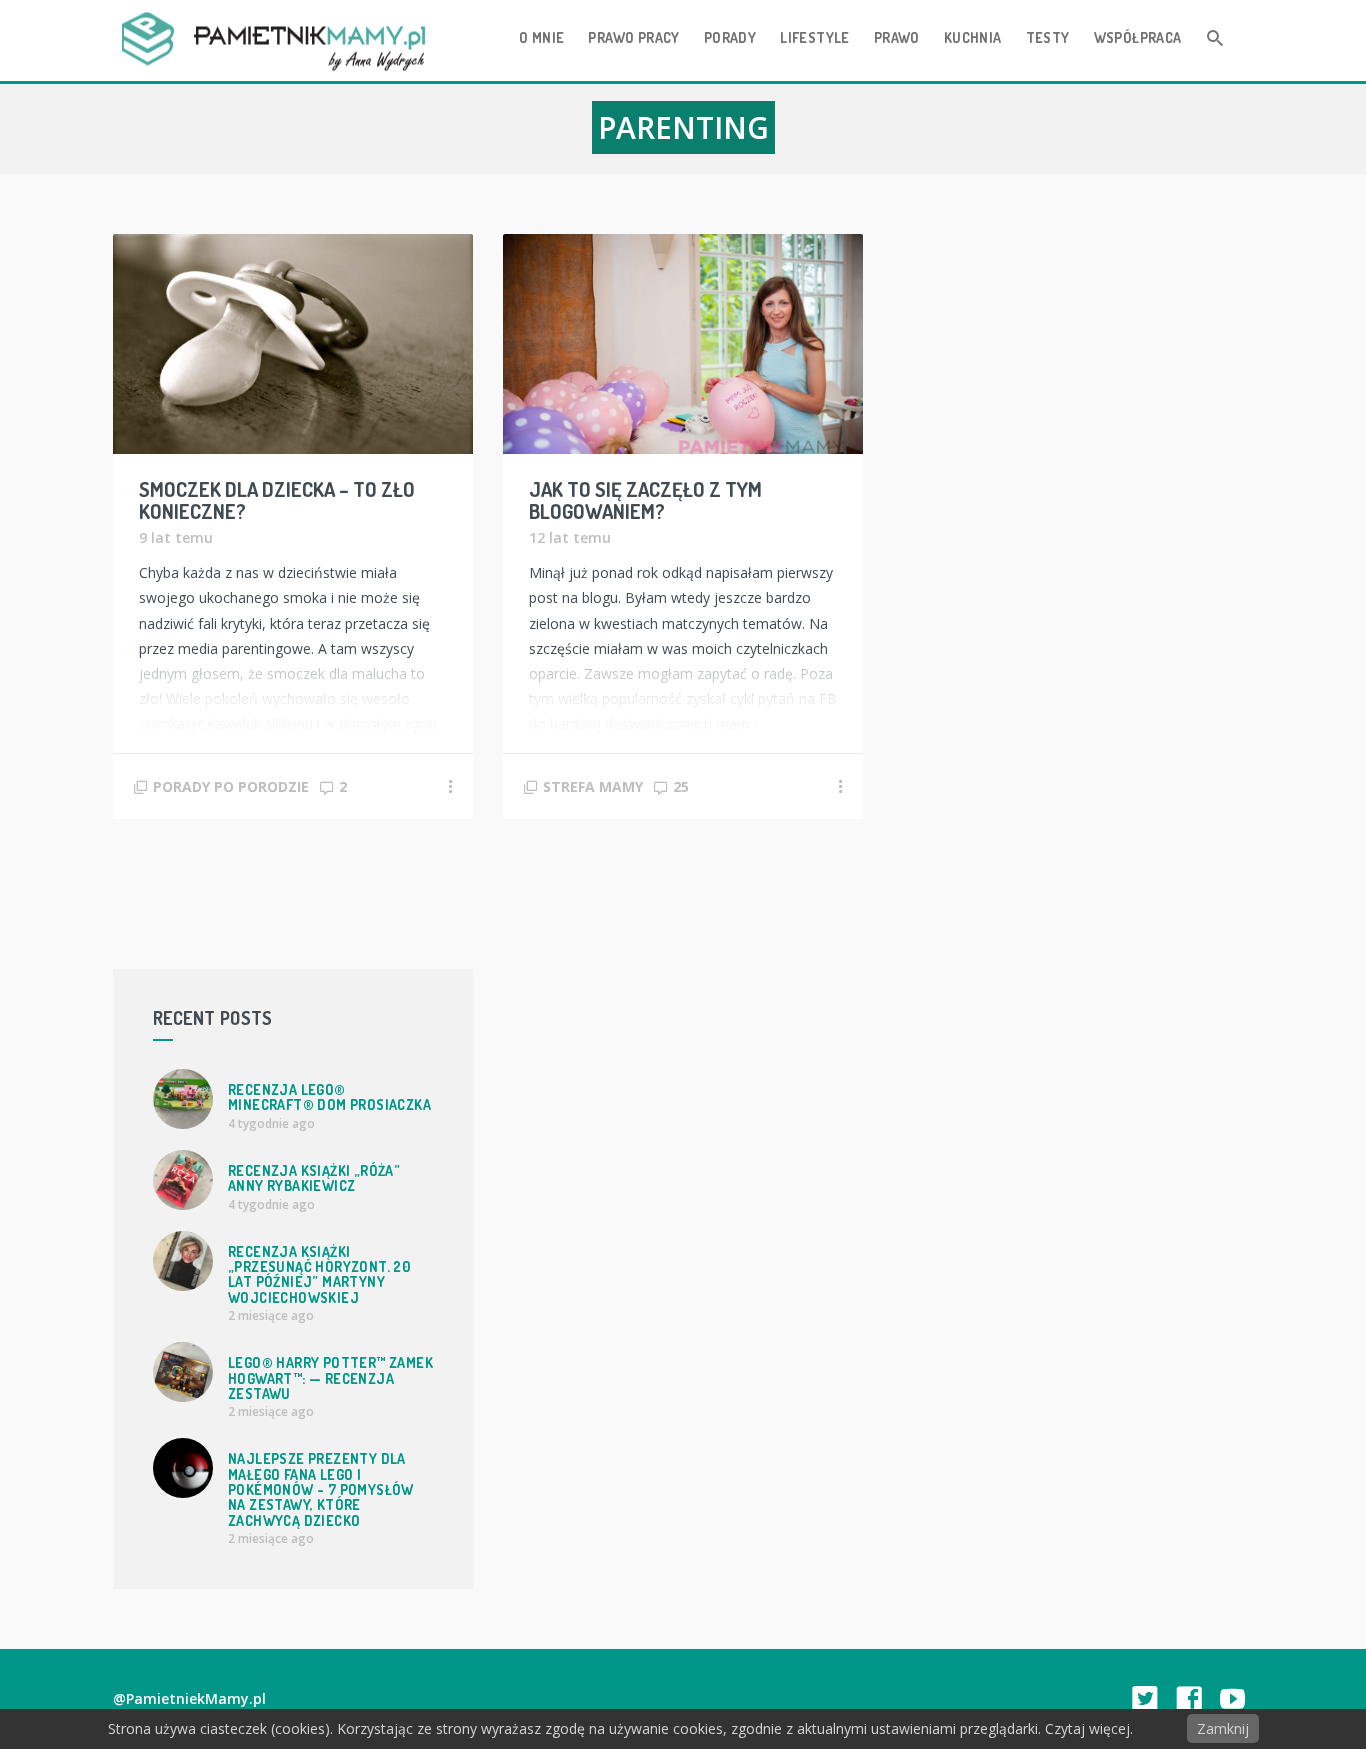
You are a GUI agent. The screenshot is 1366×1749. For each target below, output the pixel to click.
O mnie (541, 37)
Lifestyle (815, 37)
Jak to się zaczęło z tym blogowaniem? (645, 500)
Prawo (897, 37)
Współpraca (1138, 37)
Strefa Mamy (593, 786)
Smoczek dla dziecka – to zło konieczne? (277, 500)
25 (681, 786)
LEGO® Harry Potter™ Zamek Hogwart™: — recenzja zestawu (330, 1378)
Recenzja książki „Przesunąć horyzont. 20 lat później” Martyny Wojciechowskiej (319, 1274)
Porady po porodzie (231, 786)
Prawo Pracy (633, 37)
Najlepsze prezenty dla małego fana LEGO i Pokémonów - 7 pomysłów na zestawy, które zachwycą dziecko (321, 1489)
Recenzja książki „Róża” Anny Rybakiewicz (314, 1178)
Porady (730, 37)
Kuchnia (973, 37)
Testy (1048, 37)
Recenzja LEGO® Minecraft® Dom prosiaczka (329, 1097)
